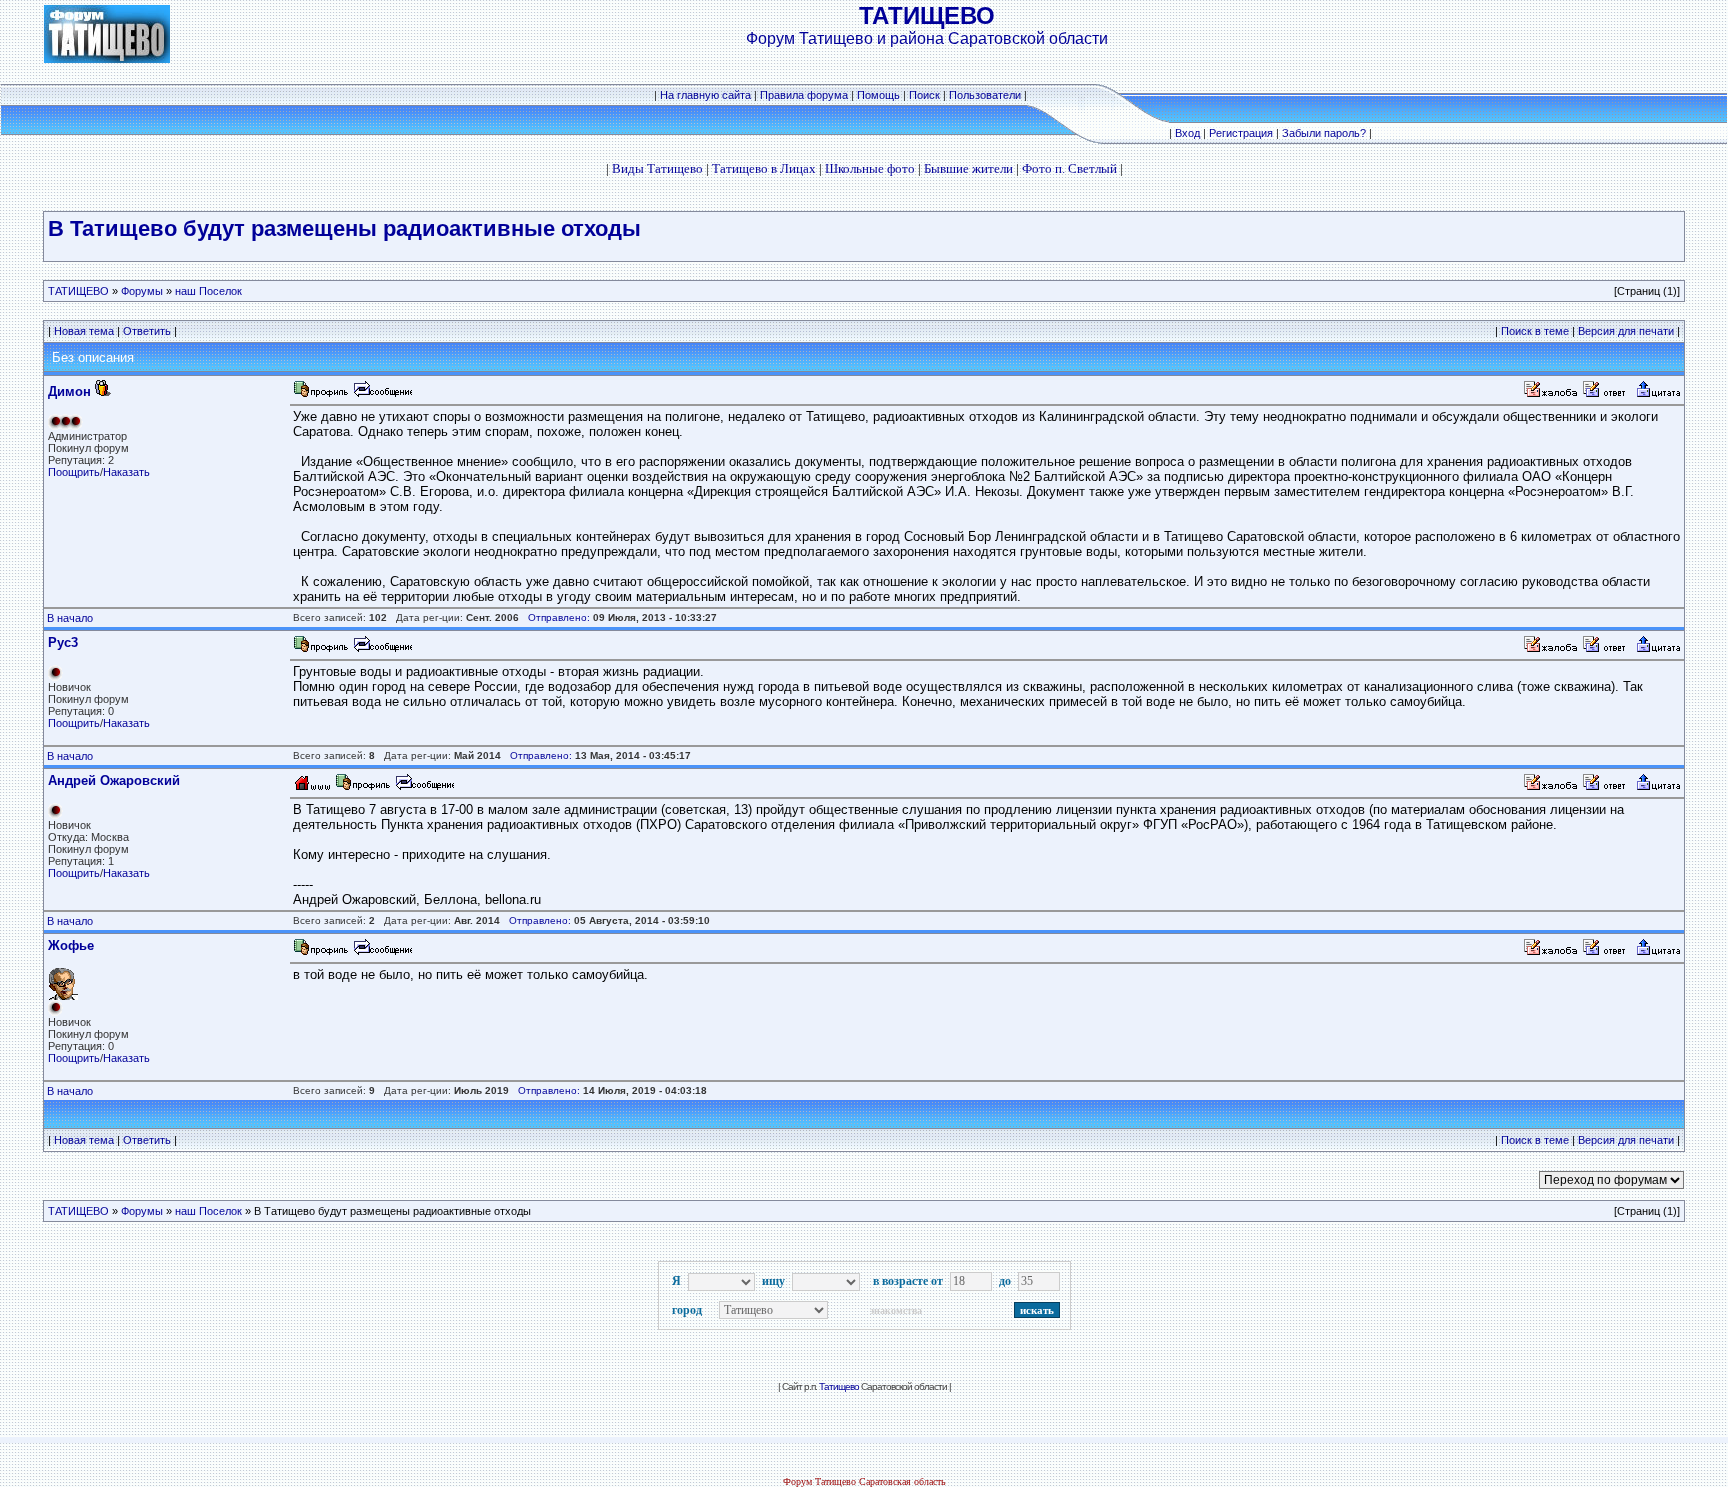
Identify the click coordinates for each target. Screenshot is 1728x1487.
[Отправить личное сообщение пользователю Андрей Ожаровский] (424, 787)
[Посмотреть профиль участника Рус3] (321, 649)
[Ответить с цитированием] (1607, 394)
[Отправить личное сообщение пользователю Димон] (382, 394)
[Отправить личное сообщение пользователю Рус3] (382, 649)
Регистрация (1241, 133)
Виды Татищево (657, 168)
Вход (1187, 133)
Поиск (924, 95)
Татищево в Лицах (764, 168)
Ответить (147, 331)
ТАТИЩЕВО (78, 291)
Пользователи (985, 95)
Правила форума (804, 95)
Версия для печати (1626, 331)
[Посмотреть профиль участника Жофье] (321, 952)
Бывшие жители (968, 168)
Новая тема (84, 331)
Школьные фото (870, 168)
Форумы (142, 291)
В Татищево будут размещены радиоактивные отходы (344, 228)
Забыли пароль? (1324, 133)
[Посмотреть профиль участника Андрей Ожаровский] (363, 787)
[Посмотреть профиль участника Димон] (321, 394)
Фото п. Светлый (1069, 168)
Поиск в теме (1535, 331)
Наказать (126, 472)
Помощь (878, 95)
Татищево (839, 1386)
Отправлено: (559, 617)
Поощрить (74, 472)
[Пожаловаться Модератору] (1551, 394)
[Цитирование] (1658, 394)
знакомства (896, 1310)
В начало (70, 618)
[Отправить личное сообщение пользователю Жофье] (382, 952)
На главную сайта (707, 95)
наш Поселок (208, 291)
